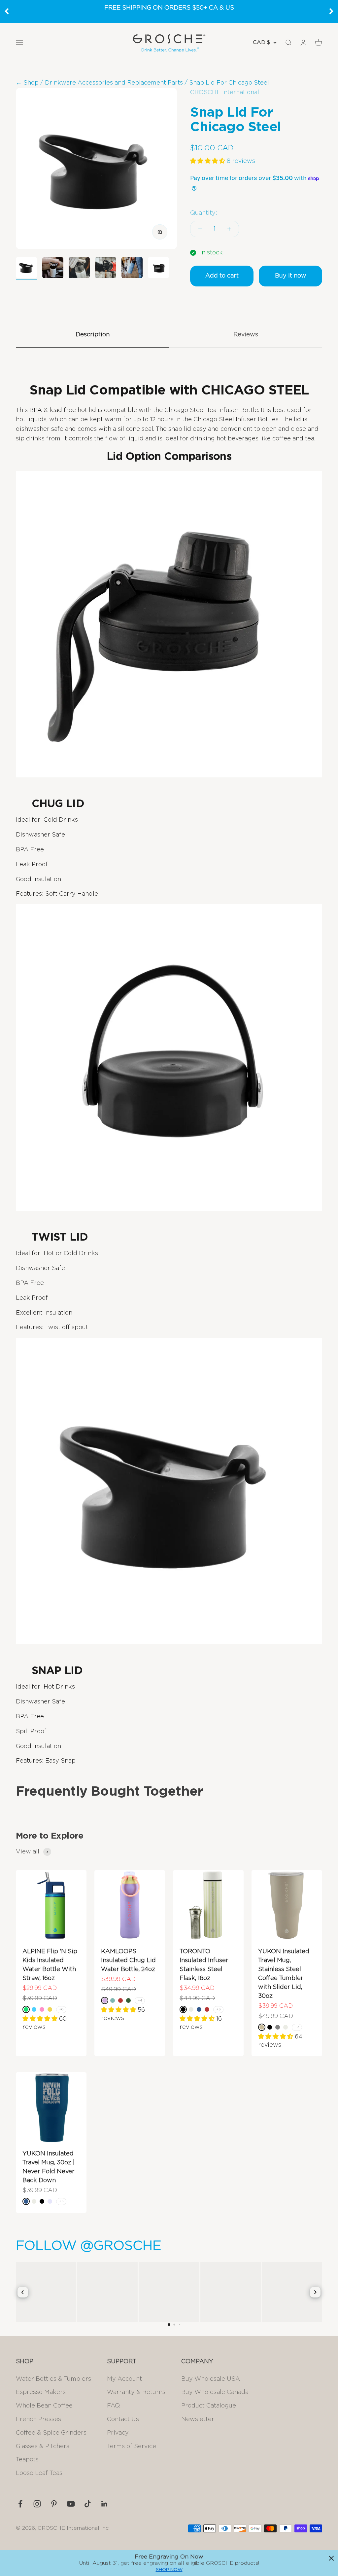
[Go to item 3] (79, 269)
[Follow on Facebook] (20, 2504)
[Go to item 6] (158, 269)
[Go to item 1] (26, 269)
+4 (140, 2000)
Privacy (118, 2433)
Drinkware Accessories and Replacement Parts (114, 83)
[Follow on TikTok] (88, 2504)
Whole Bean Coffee (44, 2406)
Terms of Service (132, 2446)
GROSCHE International (225, 93)
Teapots (27, 2460)
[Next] (331, 11)
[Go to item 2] (53, 269)
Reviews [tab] (246, 335)
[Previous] (7, 11)
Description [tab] (93, 335)
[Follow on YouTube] (71, 2504)
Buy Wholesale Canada (215, 2392)
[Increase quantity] (229, 229)
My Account (124, 2379)
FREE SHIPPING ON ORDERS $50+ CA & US (169, 8)
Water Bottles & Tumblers (53, 2379)
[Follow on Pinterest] (54, 2504)
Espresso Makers (41, 2392)
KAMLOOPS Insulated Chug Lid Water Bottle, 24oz (128, 1960)
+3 (218, 2009)
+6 (61, 2009)
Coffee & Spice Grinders (51, 2433)
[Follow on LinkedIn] (104, 2504)
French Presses (38, 2419)
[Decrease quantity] (200, 229)
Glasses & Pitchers (43, 2446)
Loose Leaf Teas (39, 2473)
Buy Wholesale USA (211, 2379)
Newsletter (198, 2419)
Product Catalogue (209, 2406)
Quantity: (204, 213)
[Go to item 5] (132, 269)
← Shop (27, 83)
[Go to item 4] (106, 269)
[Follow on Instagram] (37, 2504)
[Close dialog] (331, 2558)
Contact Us (123, 2419)
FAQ (113, 2406)
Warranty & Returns (136, 2392)
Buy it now (291, 276)
